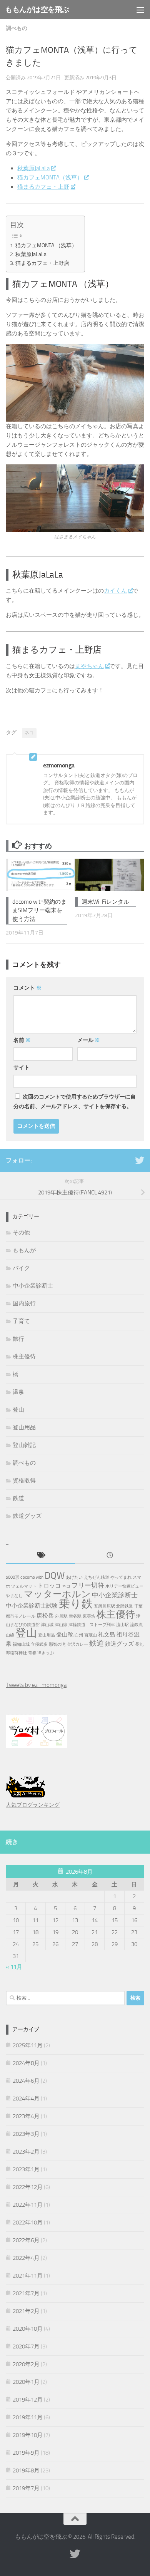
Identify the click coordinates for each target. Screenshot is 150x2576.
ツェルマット (24, 1586)
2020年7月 (26, 2347)
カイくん (115, 591)
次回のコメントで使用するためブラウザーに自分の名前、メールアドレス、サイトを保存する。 (75, 1102)
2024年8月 (26, 2063)
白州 (79, 1635)
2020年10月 (28, 2329)
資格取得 (24, 1481)
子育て (21, 1321)
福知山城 (21, 1644)
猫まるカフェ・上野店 (42, 263)
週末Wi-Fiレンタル (105, 902)
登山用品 (24, 1427)
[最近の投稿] (110, 1556)
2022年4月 (26, 2258)
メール (89, 1040)
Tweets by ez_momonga (36, 1685)
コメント (27, 988)
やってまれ (121, 1577)
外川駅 (61, 1616)
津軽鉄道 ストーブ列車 (92, 1625)
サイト (22, 1068)
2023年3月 (26, 2134)
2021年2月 (26, 2311)
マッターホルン (57, 1594)
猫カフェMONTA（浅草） (50, 178)
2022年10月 (28, 2223)
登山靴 (65, 1635)
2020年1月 (26, 2382)
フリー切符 (88, 1585)
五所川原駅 (104, 1606)
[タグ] (40, 1556)
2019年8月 (26, 2470)
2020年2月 (26, 2364)
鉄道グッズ (27, 1516)
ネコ (29, 733)
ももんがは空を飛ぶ (37, 9)
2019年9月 (26, 2453)
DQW (55, 1576)
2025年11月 (28, 2045)
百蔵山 (91, 1635)
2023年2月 (26, 2152)
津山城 (47, 1625)
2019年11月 (28, 2417)
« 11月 (14, 1967)
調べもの (17, 28)
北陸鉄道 (125, 1606)
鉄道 (18, 1498)
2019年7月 (26, 2488)
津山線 (61, 1625)
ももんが (24, 1250)
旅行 (18, 1339)
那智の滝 (57, 1644)
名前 (22, 1040)
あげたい (74, 1577)
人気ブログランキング (33, 1805)
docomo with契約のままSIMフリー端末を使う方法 (39, 910)
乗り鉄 (76, 1604)
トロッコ (49, 1586)
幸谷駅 (75, 1616)
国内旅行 (24, 1303)
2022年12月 (28, 2187)
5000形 (12, 1577)
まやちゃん (89, 666)
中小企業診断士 (33, 1286)
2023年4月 (26, 2116)
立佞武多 (39, 1644)
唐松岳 (45, 1616)
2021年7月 (26, 2293)
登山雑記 (24, 1445)
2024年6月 (26, 2081)
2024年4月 (26, 2099)
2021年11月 (28, 2276)
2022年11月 (28, 2205)
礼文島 (107, 1635)
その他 (21, 1233)
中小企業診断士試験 (32, 1606)
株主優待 (24, 1357)
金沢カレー (77, 1644)
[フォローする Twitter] (140, 1160)
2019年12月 (28, 2400)
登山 (18, 1410)
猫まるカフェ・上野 (43, 187)
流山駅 (122, 1625)
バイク (21, 1268)
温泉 (18, 1392)
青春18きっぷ (41, 1653)
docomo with (32, 1577)
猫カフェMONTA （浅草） (46, 245)
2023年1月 (26, 2169)
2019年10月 (28, 2435)
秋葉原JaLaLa (33, 168)
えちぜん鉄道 (97, 1577)
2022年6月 (26, 2240)
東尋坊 (89, 1616)
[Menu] (140, 10)
